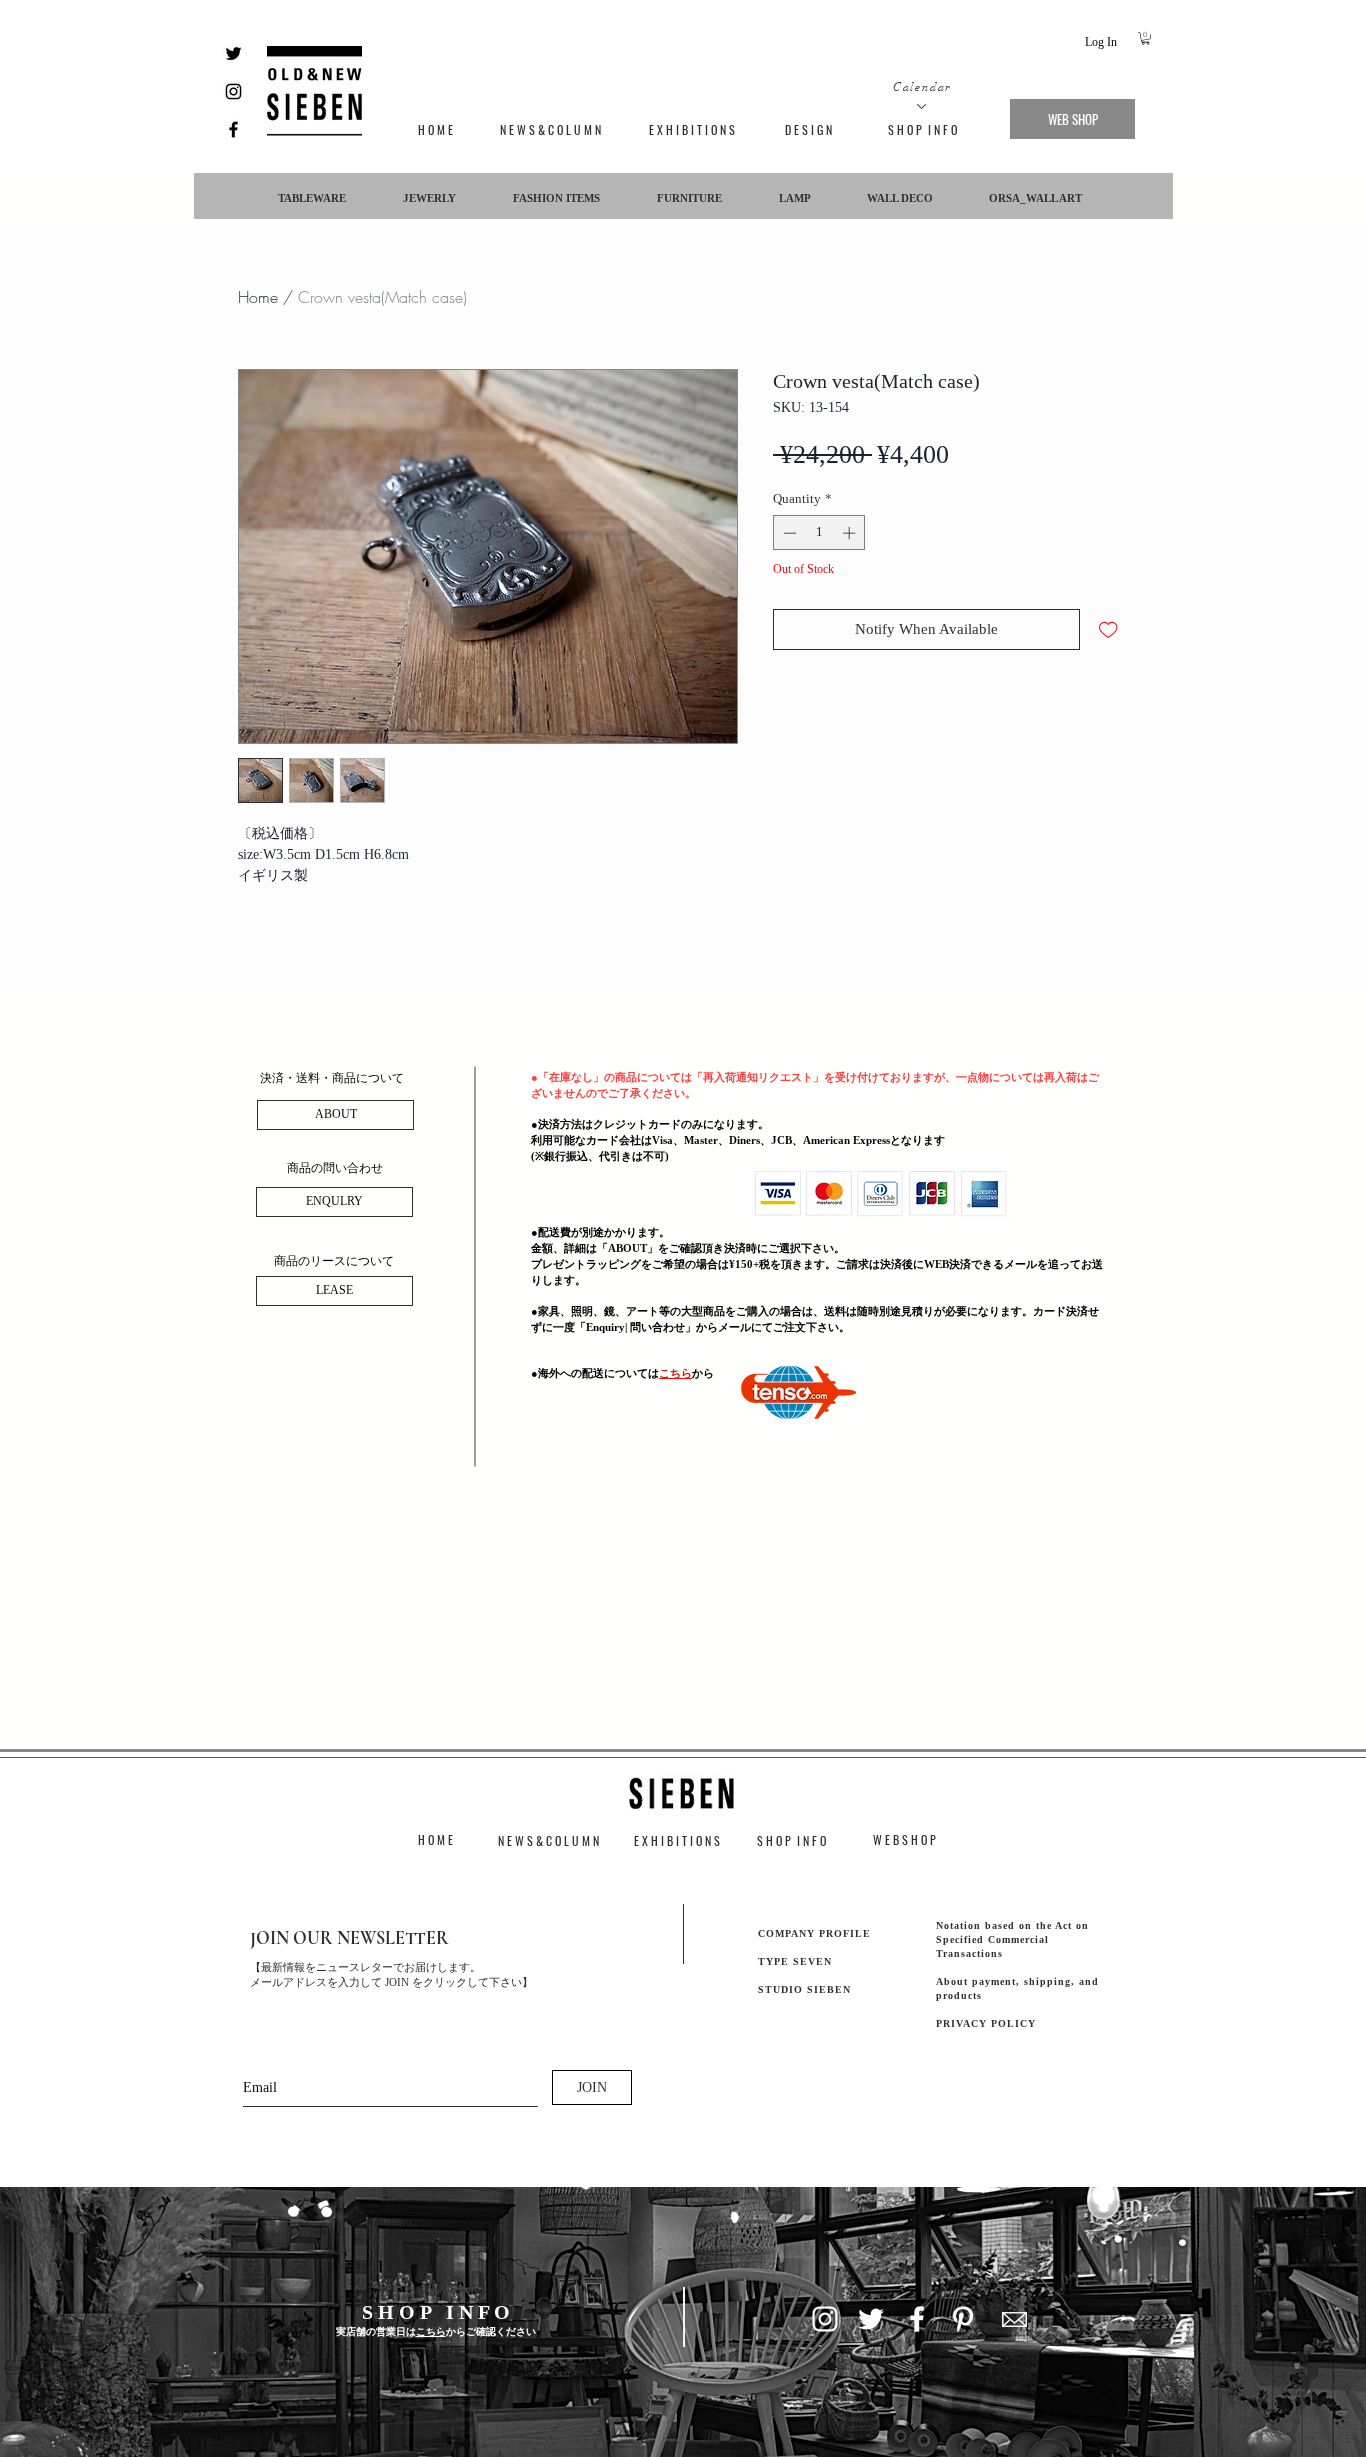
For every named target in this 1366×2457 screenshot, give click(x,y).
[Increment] (851, 533)
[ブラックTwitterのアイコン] (233, 53)
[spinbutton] (819, 533)
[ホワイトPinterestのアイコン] (963, 2319)
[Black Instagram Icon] (233, 91)
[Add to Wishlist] (1108, 629)
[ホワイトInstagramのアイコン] (825, 2319)
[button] (1145, 38)
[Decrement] (788, 533)
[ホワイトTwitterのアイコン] (871, 2319)
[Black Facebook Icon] (233, 129)
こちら (675, 1373)
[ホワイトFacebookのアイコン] (917, 2319)
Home (258, 297)
